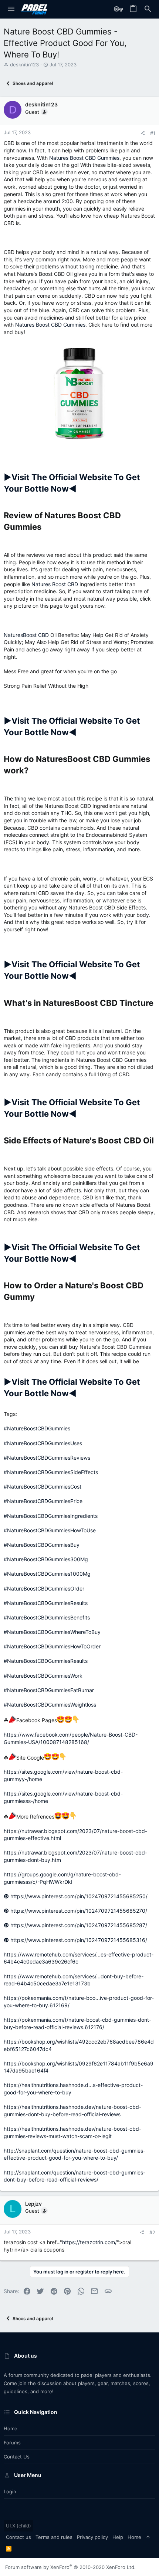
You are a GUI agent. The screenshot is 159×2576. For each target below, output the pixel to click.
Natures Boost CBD (55, 584)
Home (11, 2428)
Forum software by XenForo (70, 2567)
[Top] (148, 2537)
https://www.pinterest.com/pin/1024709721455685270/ (78, 1911)
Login (10, 2491)
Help (118, 2537)
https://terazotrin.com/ (89, 2242)
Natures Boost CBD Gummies (84, 158)
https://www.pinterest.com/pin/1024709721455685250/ (78, 1896)
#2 (152, 2232)
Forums (12, 2443)
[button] (11, 9)
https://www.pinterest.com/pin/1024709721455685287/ (78, 1925)
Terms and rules (54, 2537)
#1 (153, 133)
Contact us (17, 2457)
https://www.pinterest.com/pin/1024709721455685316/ (78, 1940)
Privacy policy (92, 2537)
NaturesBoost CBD (26, 635)
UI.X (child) (18, 2526)
